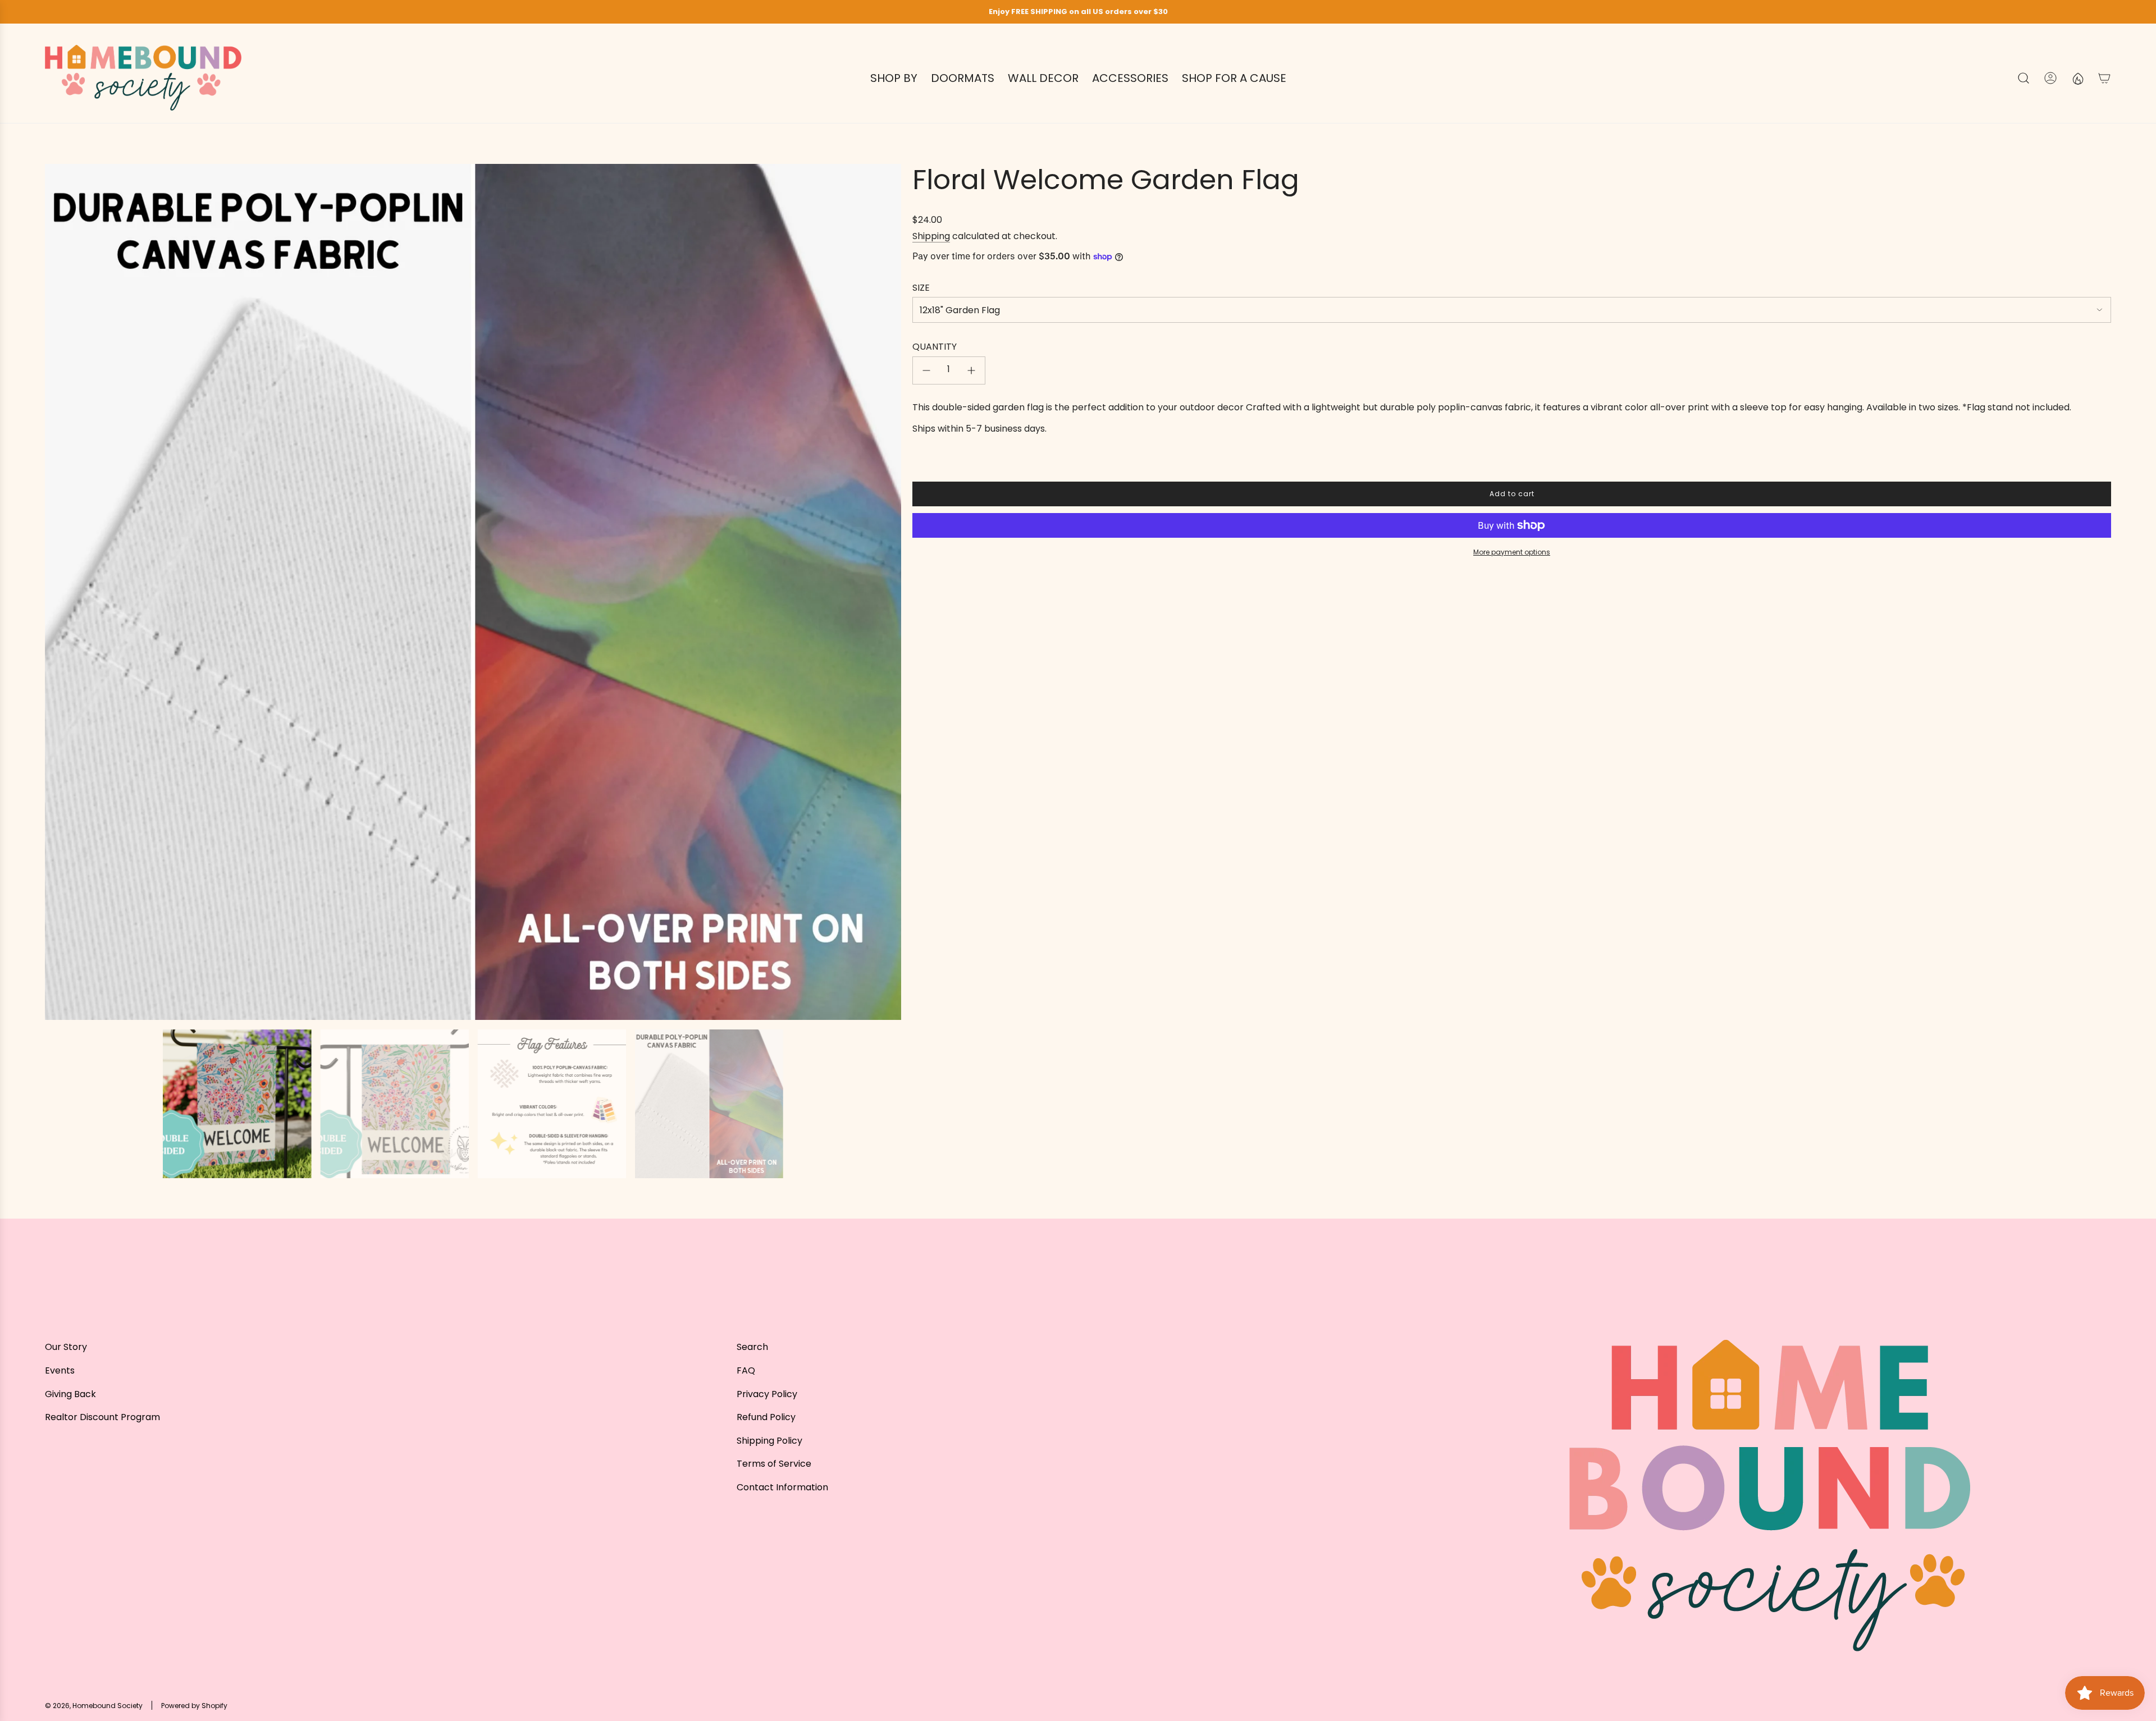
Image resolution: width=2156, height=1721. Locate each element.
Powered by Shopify (194, 1706)
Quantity (935, 347)
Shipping (931, 236)
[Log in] (2050, 78)
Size (921, 288)
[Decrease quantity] (926, 370)
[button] (57, 592)
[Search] (2023, 78)
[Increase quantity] (971, 370)
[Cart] (2104, 78)
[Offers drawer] (2077, 78)
